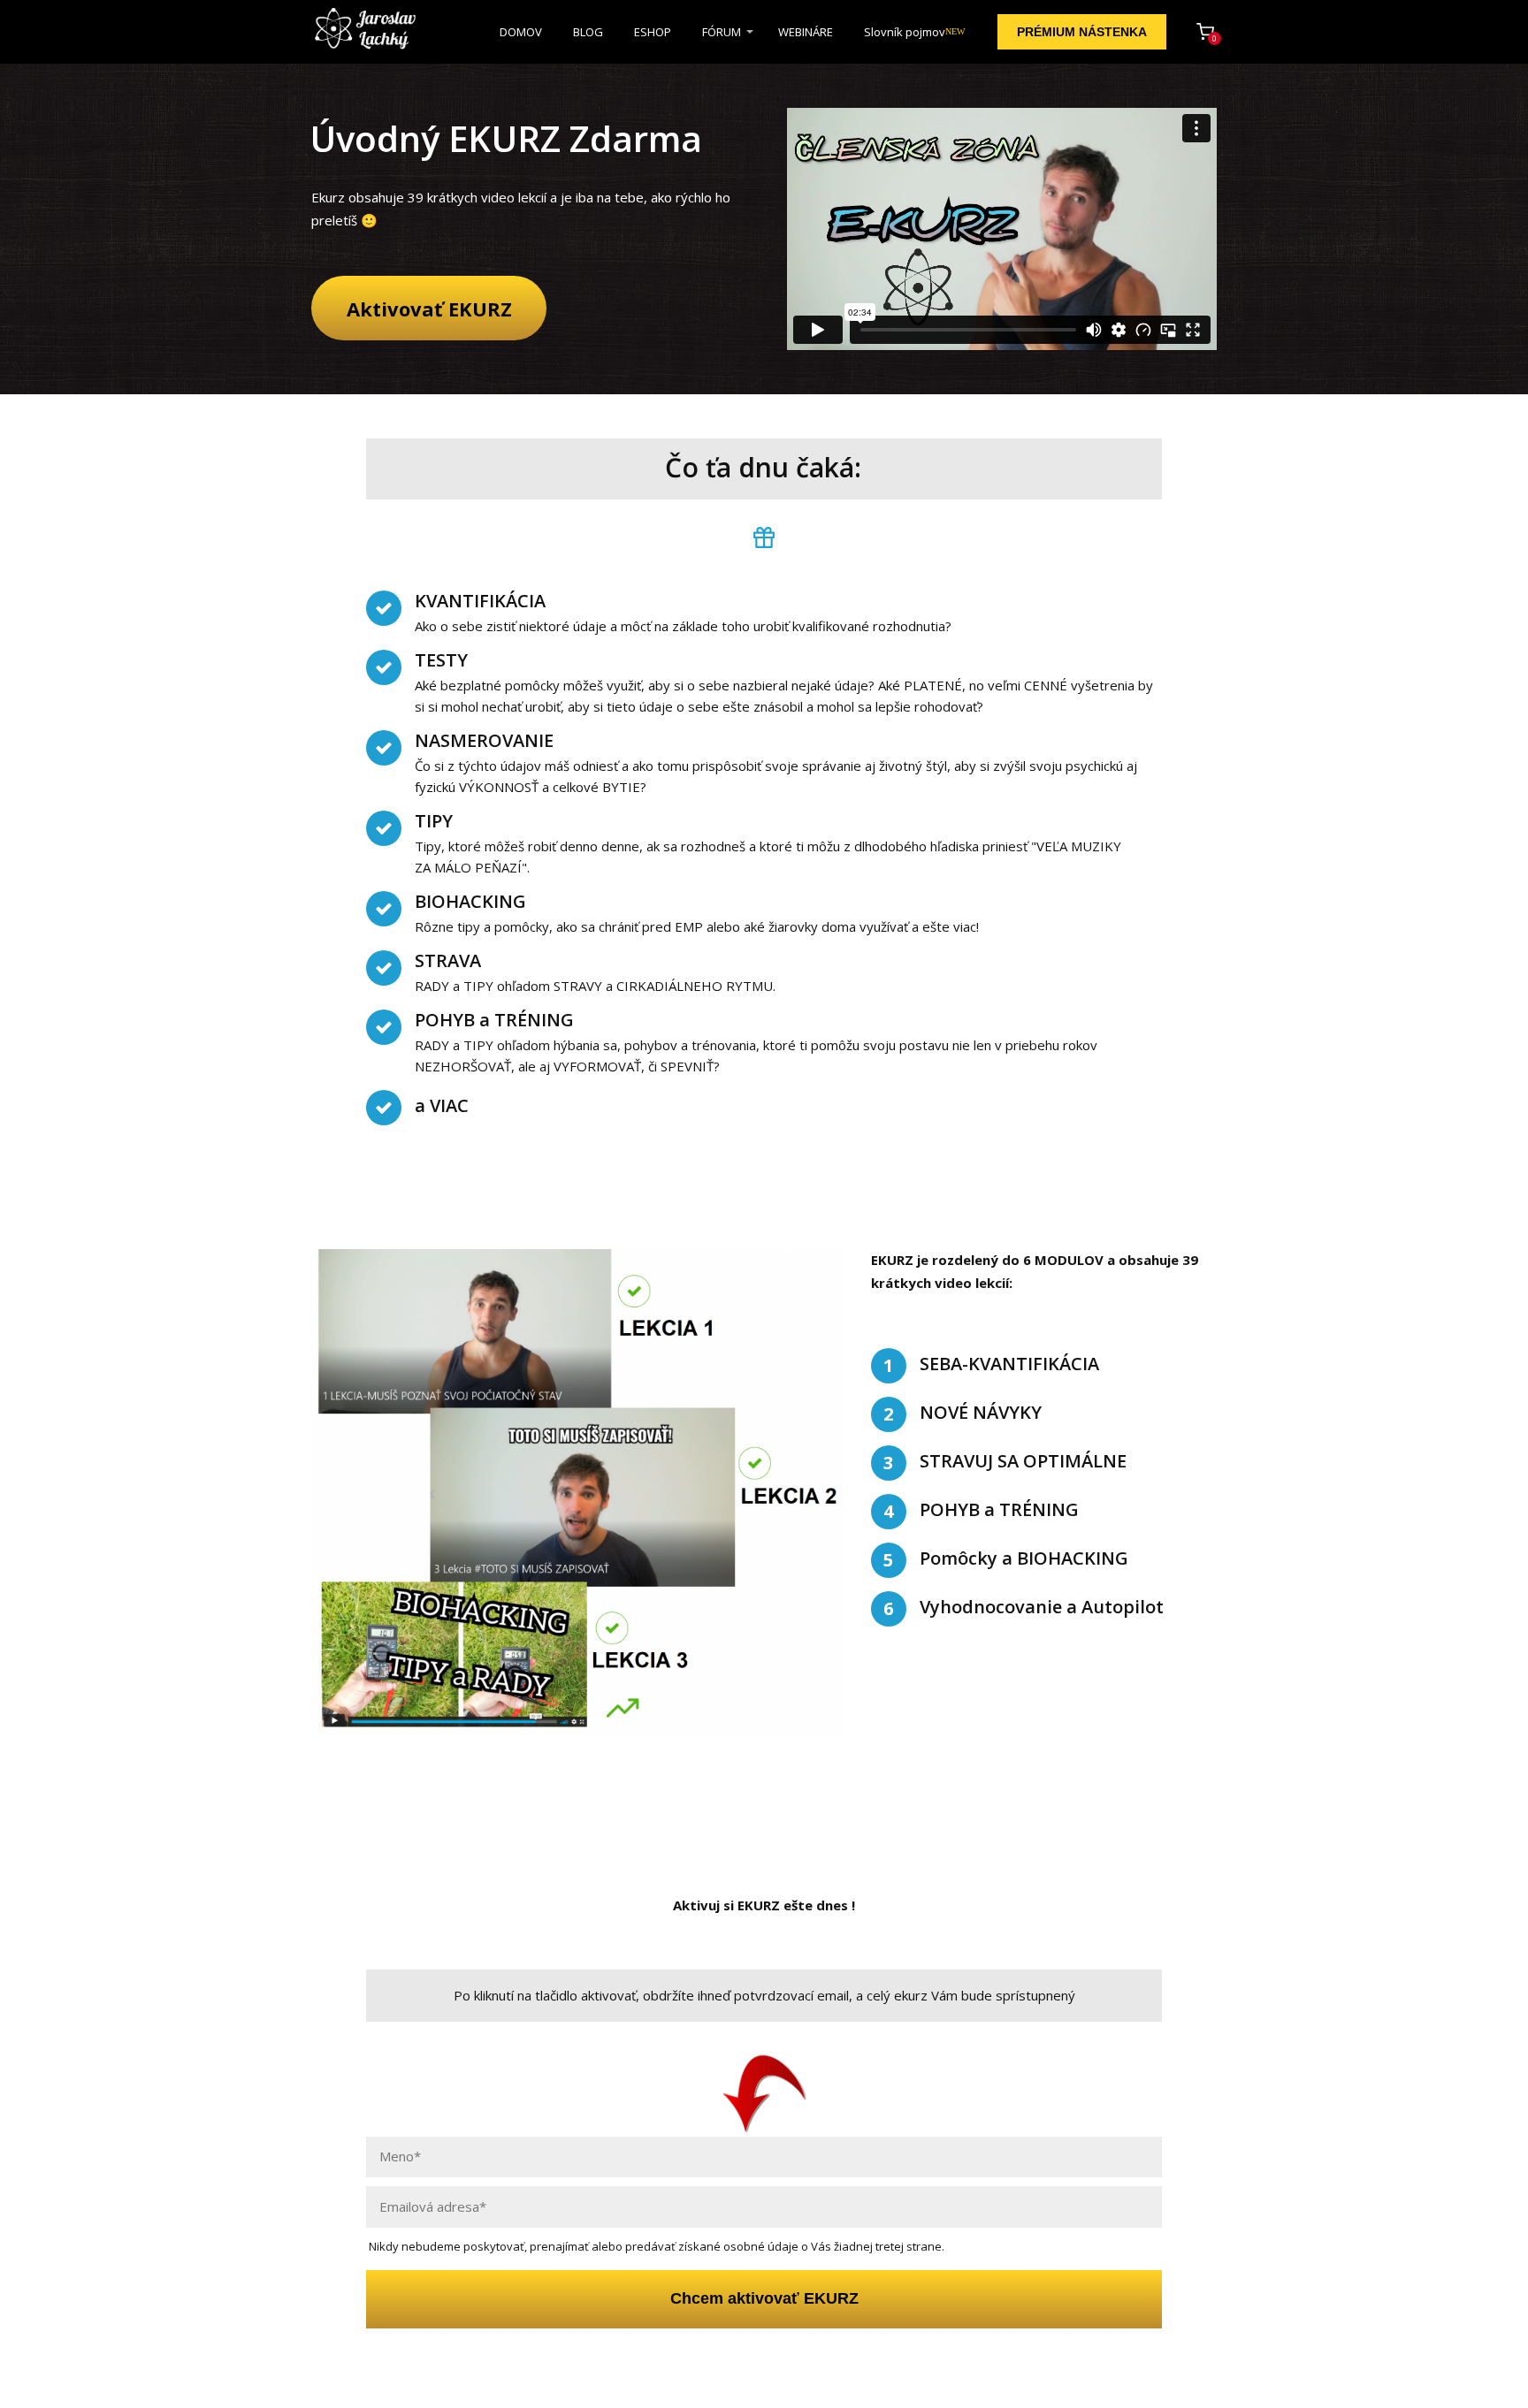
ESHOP (653, 32)
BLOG (588, 32)
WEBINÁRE (806, 32)
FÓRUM (722, 32)
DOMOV (521, 32)
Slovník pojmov (914, 32)
